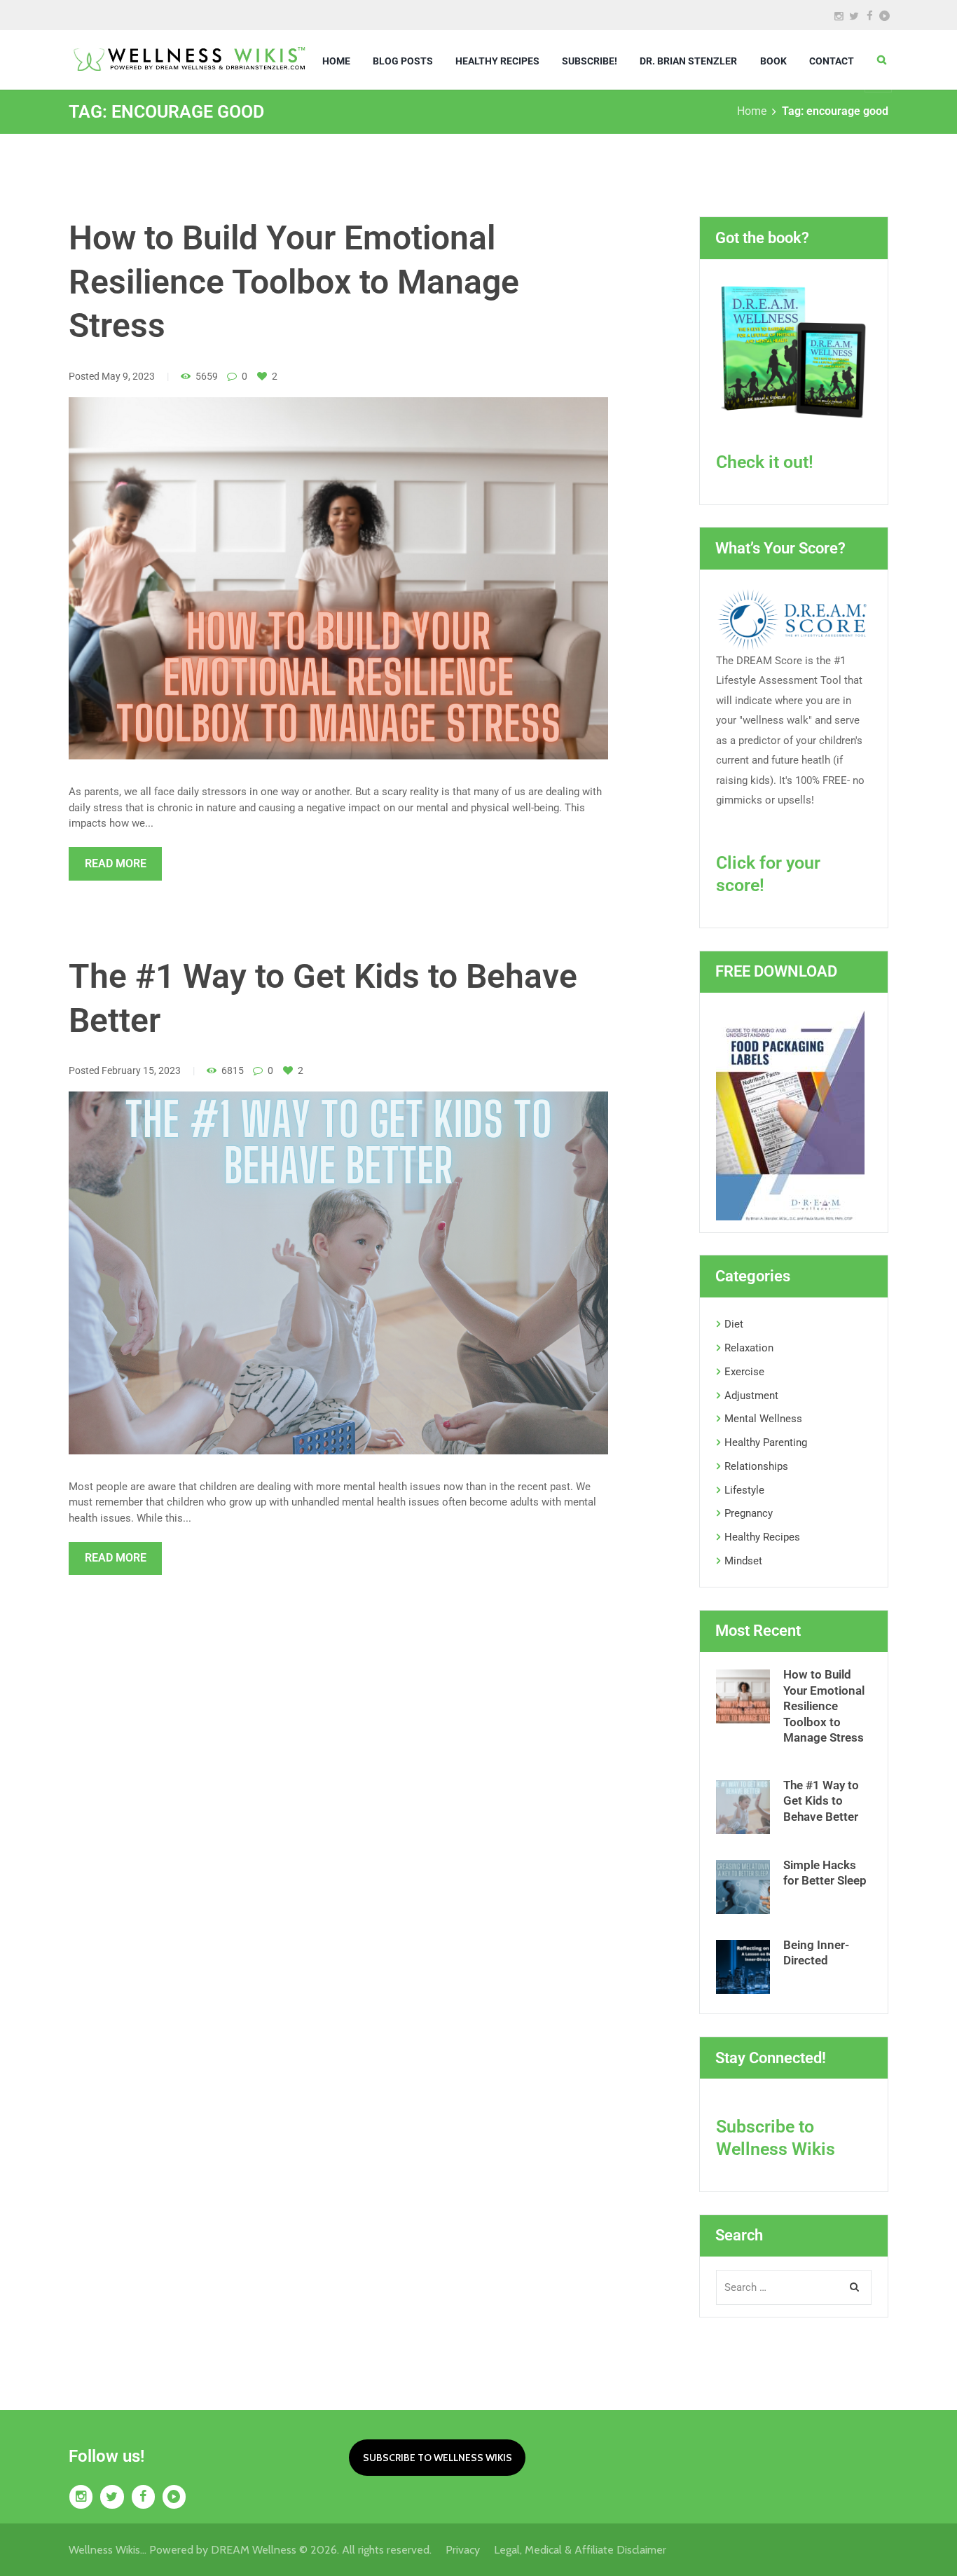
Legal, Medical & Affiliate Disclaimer (580, 2550)
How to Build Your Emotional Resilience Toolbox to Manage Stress (294, 282)
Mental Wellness (763, 1419)
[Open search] (882, 60)
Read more (116, 863)
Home (752, 111)
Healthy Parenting (766, 1442)
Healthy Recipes (762, 1537)
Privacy (470, 2550)
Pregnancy (749, 1513)
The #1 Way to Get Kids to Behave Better (821, 1801)
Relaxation (749, 1348)
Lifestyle (744, 1490)
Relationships (756, 1466)
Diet (734, 1324)
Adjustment (751, 1396)
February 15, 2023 (141, 1070)
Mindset (743, 1561)
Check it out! (765, 462)
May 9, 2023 (128, 376)
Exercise (744, 1372)
